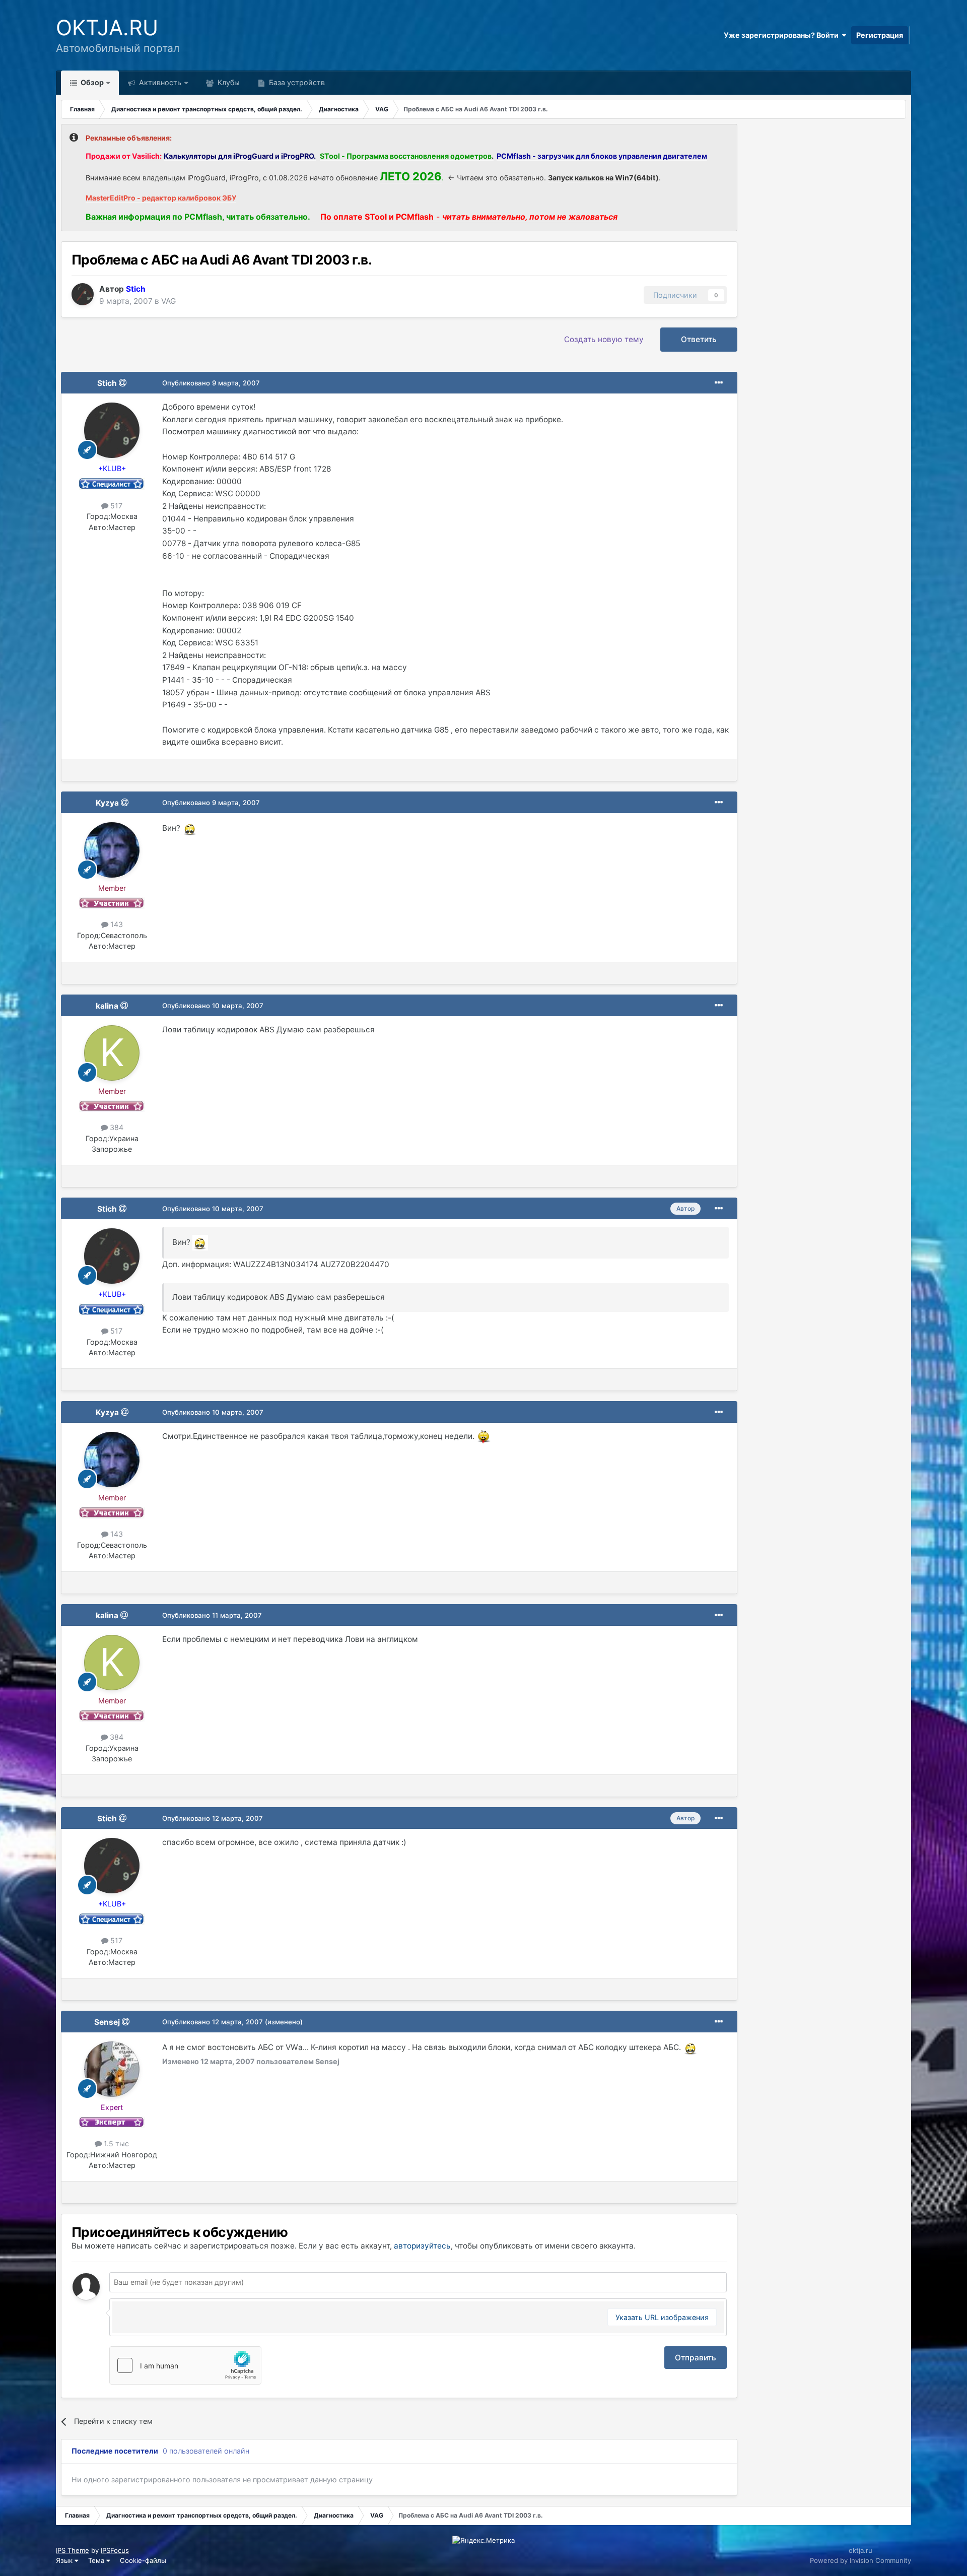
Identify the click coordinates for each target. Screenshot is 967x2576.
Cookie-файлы (143, 2560)
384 (116, 1127)
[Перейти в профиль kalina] (112, 1053)
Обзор (91, 82)
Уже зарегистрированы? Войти (783, 35)
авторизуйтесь (422, 2246)
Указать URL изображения (662, 2317)
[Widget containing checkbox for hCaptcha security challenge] (185, 2365)
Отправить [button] (696, 2358)
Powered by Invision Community (860, 2560)
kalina (107, 1006)
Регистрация (880, 35)
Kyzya (107, 803)
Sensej (107, 2022)
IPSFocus (115, 2550)
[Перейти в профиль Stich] (83, 294)
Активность (159, 82)
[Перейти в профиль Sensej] (112, 2069)
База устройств (296, 82)
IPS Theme (73, 2550)
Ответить (699, 339)
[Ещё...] (719, 383)
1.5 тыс (115, 2143)
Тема (97, 2560)
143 (116, 924)
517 (115, 506)
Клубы (228, 82)
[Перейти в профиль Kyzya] (112, 850)
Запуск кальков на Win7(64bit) (603, 178)
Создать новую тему (604, 339)
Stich (107, 383)
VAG (168, 301)
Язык (65, 2560)
